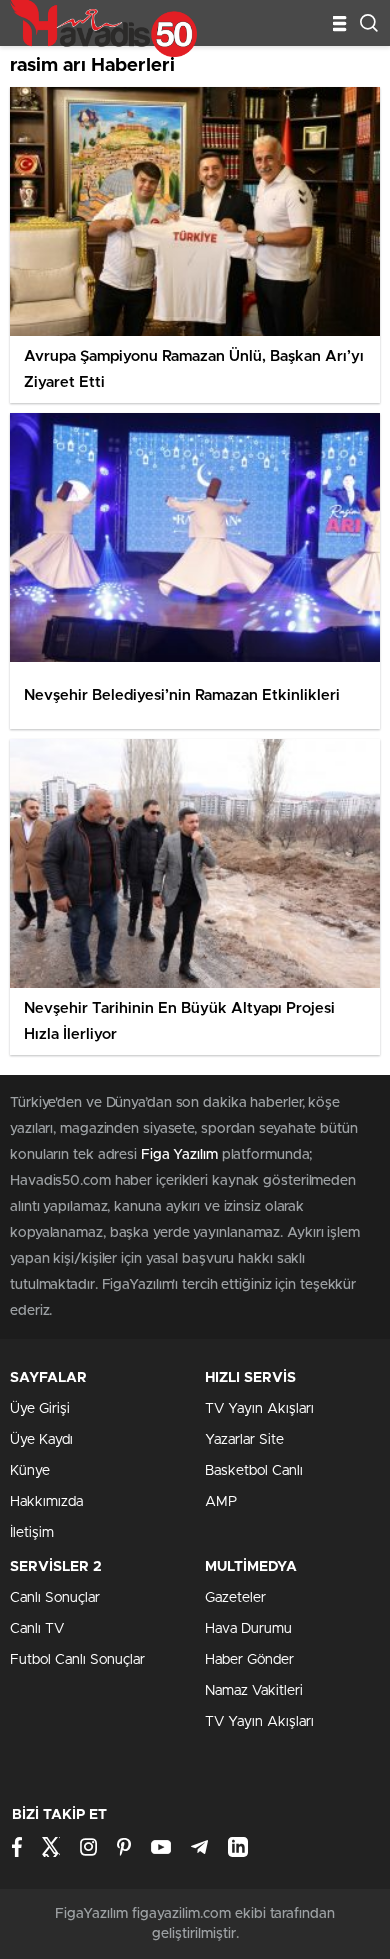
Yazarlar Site (244, 1440)
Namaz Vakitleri (254, 1691)
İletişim (32, 1533)
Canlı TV (37, 1629)
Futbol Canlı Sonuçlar (77, 1660)
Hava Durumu (248, 1629)
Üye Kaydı (41, 1440)
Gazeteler (235, 1598)
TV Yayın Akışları (259, 1409)
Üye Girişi (40, 1409)
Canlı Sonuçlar (55, 1598)
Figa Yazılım (179, 1155)
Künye (30, 1471)
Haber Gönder (249, 1660)
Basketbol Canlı (254, 1471)
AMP (221, 1502)
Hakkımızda (46, 1502)
